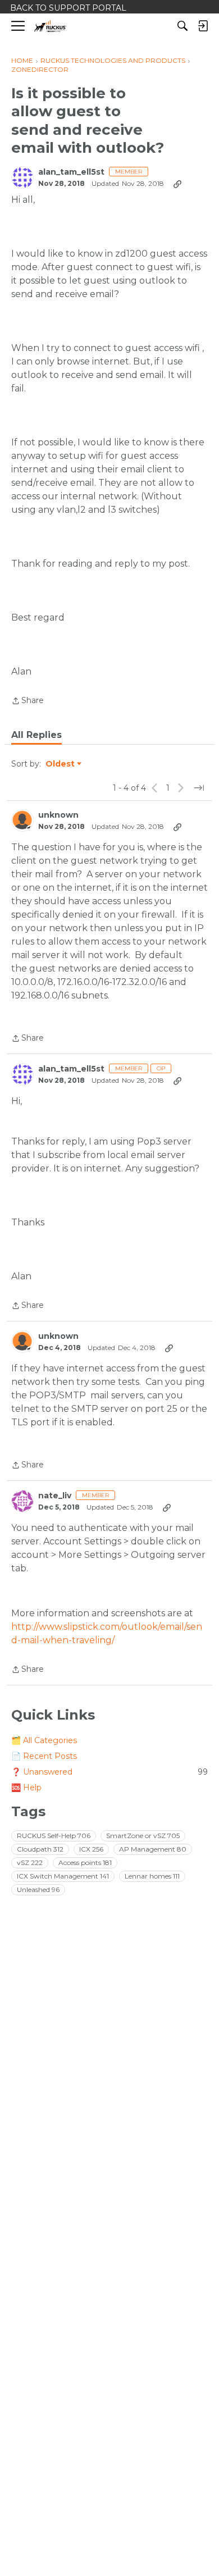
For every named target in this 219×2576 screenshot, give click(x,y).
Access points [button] (85, 1863)
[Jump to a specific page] (199, 788)
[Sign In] (203, 26)
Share (28, 701)
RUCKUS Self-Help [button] (54, 1836)
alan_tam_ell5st (71, 172)
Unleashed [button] (38, 1889)
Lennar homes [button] (152, 1876)
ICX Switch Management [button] (63, 1876)
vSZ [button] (30, 1863)
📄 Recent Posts (44, 1756)
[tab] (36, 735)
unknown (58, 815)
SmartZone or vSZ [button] (143, 1836)
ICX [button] (91, 1849)
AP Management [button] (153, 1849)
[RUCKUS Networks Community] (50, 26)
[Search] (182, 26)
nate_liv (55, 1496)
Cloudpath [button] (40, 1849)
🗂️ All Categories (44, 1740)
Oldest (61, 764)
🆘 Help (26, 1788)
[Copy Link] (177, 184)
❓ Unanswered (109, 1772)
